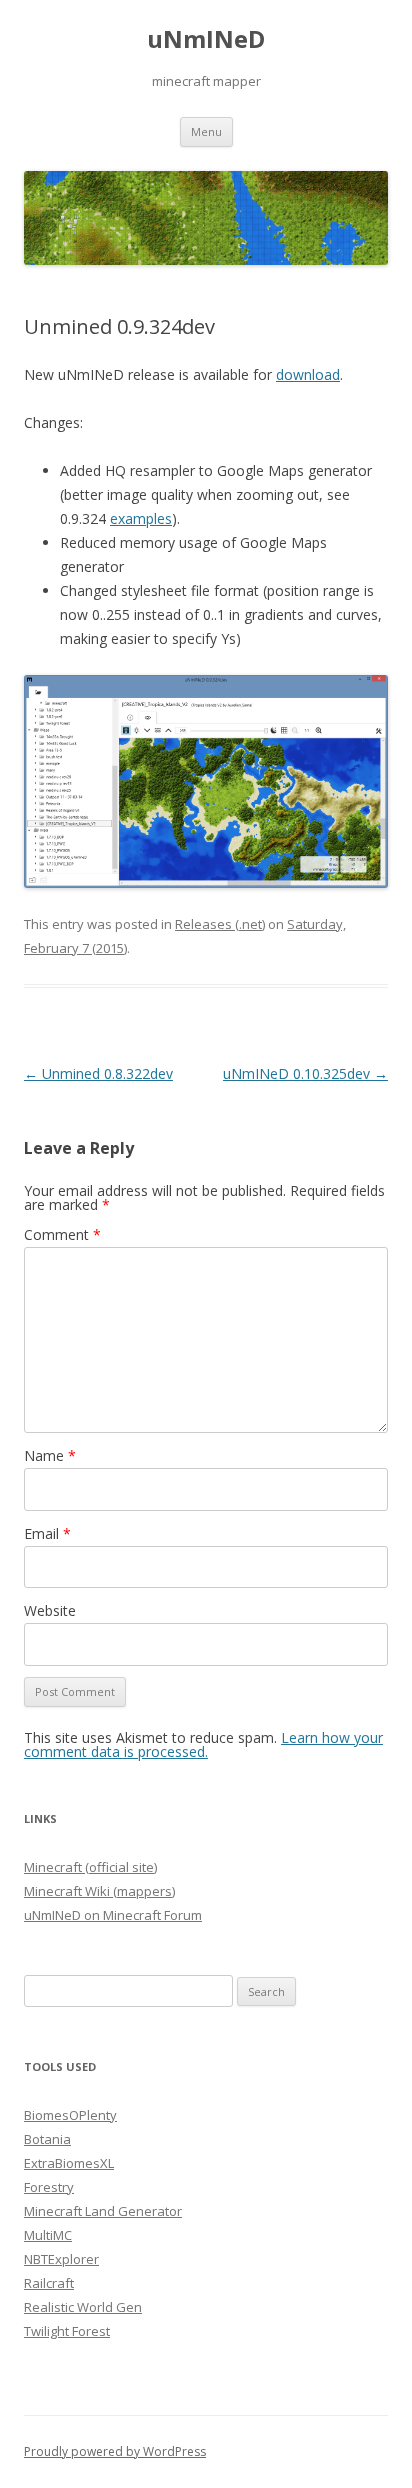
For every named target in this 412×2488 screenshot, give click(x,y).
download (308, 374)
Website (50, 1610)
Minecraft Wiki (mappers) (99, 1891)
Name (50, 1455)
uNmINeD (206, 39)
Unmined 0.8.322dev (98, 1073)
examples (141, 518)
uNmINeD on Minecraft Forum (113, 1915)
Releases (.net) (220, 924)
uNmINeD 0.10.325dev (305, 1073)
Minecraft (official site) (90, 1867)
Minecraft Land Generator (103, 2211)
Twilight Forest (67, 2331)
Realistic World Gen (83, 2307)
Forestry (49, 2187)
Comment (62, 1234)
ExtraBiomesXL (69, 2163)
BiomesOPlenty (70, 2115)
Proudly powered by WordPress (115, 2451)
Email (47, 1533)
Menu (206, 131)
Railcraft (49, 2283)
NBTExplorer (61, 2259)
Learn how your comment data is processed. (203, 1744)
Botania (47, 2139)
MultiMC (48, 2235)
